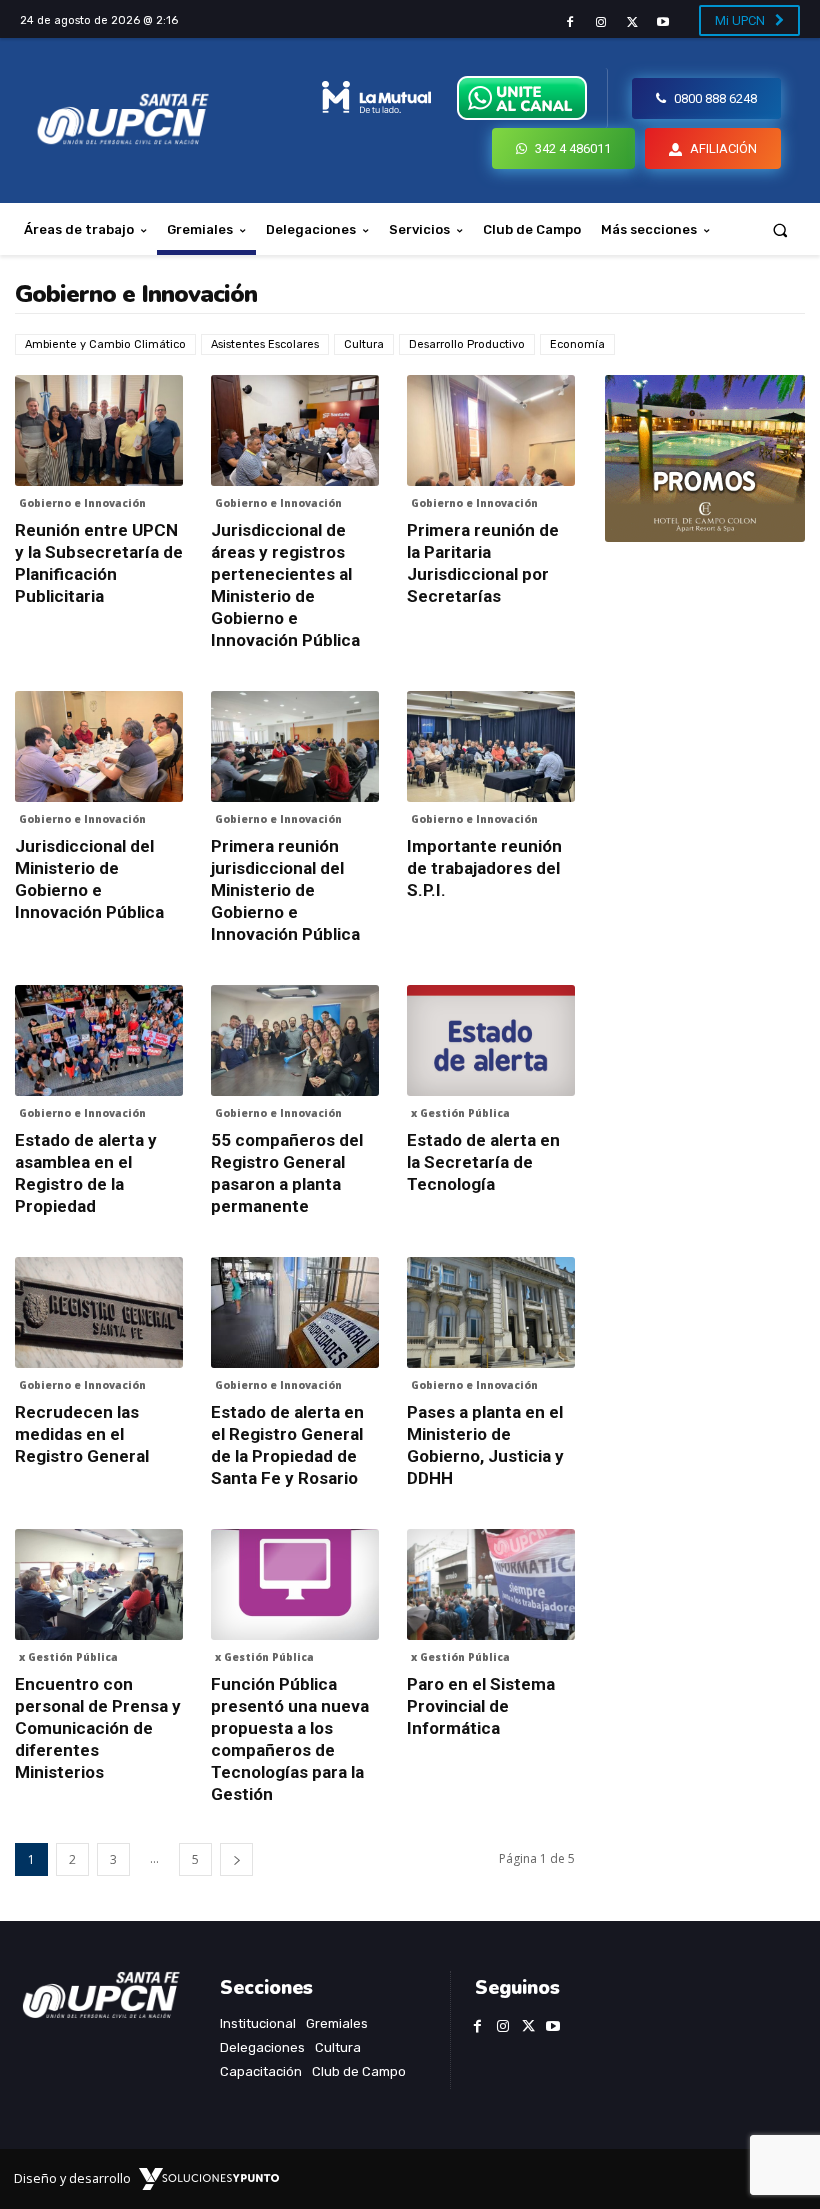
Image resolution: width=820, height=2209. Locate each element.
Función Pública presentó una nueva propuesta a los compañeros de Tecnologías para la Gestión (290, 1739)
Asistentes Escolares (265, 344)
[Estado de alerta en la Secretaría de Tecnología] (491, 1040)
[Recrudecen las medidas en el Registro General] (99, 1312)
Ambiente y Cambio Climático (105, 344)
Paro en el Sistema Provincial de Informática (481, 1706)
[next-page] (236, 1859)
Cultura (364, 344)
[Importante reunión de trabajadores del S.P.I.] (491, 746)
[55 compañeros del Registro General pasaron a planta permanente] (295, 1040)
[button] (780, 229)
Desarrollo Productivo (467, 344)
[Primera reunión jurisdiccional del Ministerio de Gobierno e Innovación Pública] (295, 746)
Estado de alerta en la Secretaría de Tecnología (483, 1162)
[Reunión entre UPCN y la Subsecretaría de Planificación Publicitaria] (99, 430)
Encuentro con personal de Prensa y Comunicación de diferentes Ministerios (98, 1728)
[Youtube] (663, 22)
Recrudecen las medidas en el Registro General (82, 1434)
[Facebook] (569, 22)
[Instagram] (600, 22)
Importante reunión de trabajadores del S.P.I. (484, 868)
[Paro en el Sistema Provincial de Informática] (491, 1584)
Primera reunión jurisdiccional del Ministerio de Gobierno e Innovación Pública (285, 890)
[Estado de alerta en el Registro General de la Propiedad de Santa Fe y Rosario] (295, 1312)
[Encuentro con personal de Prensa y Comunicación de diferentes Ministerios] (99, 1584)
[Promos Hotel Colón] (705, 458)
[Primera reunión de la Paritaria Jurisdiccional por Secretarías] (491, 430)
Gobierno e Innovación (82, 503)
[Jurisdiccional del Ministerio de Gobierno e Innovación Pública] (99, 746)
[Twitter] (632, 22)
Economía (577, 344)
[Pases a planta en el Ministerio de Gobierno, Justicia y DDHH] (491, 1312)
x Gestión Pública (460, 1113)
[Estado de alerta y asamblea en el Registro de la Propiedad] (99, 1040)
